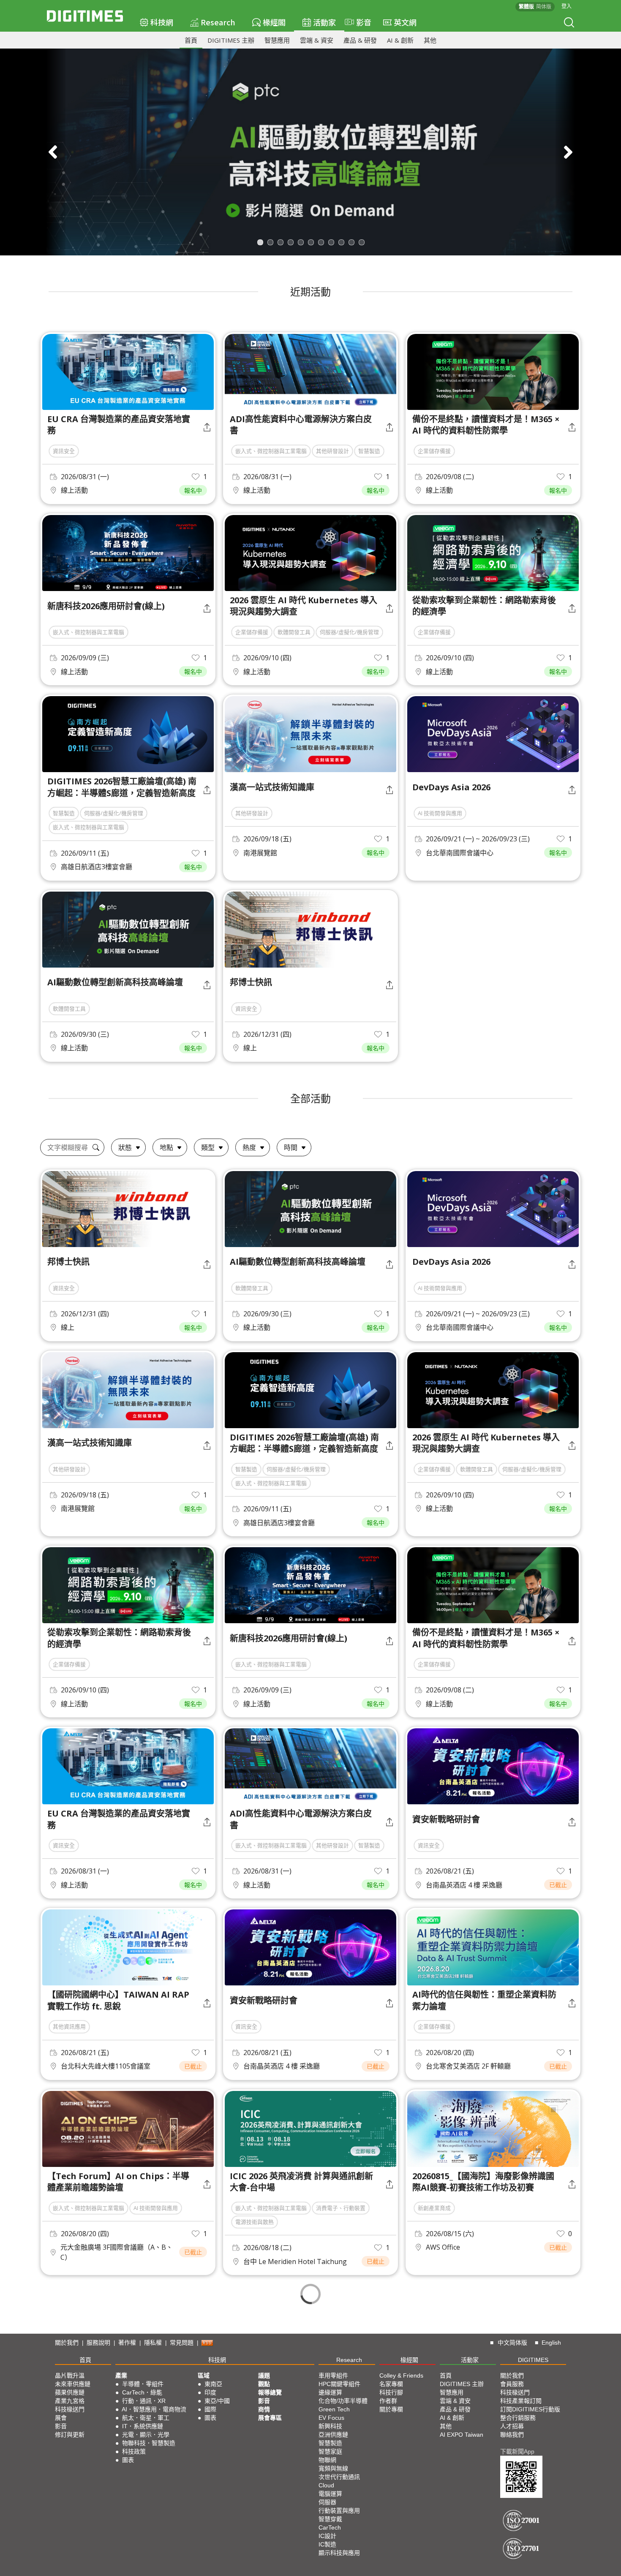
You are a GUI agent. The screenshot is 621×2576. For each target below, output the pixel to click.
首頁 (191, 40)
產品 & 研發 (360, 40)
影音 (360, 22)
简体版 (544, 7)
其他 (430, 40)
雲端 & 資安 (317, 40)
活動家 (324, 22)
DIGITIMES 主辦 (231, 40)
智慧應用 (277, 40)
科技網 (162, 22)
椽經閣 (274, 22)
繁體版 (526, 7)
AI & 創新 (400, 40)
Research (218, 22)
